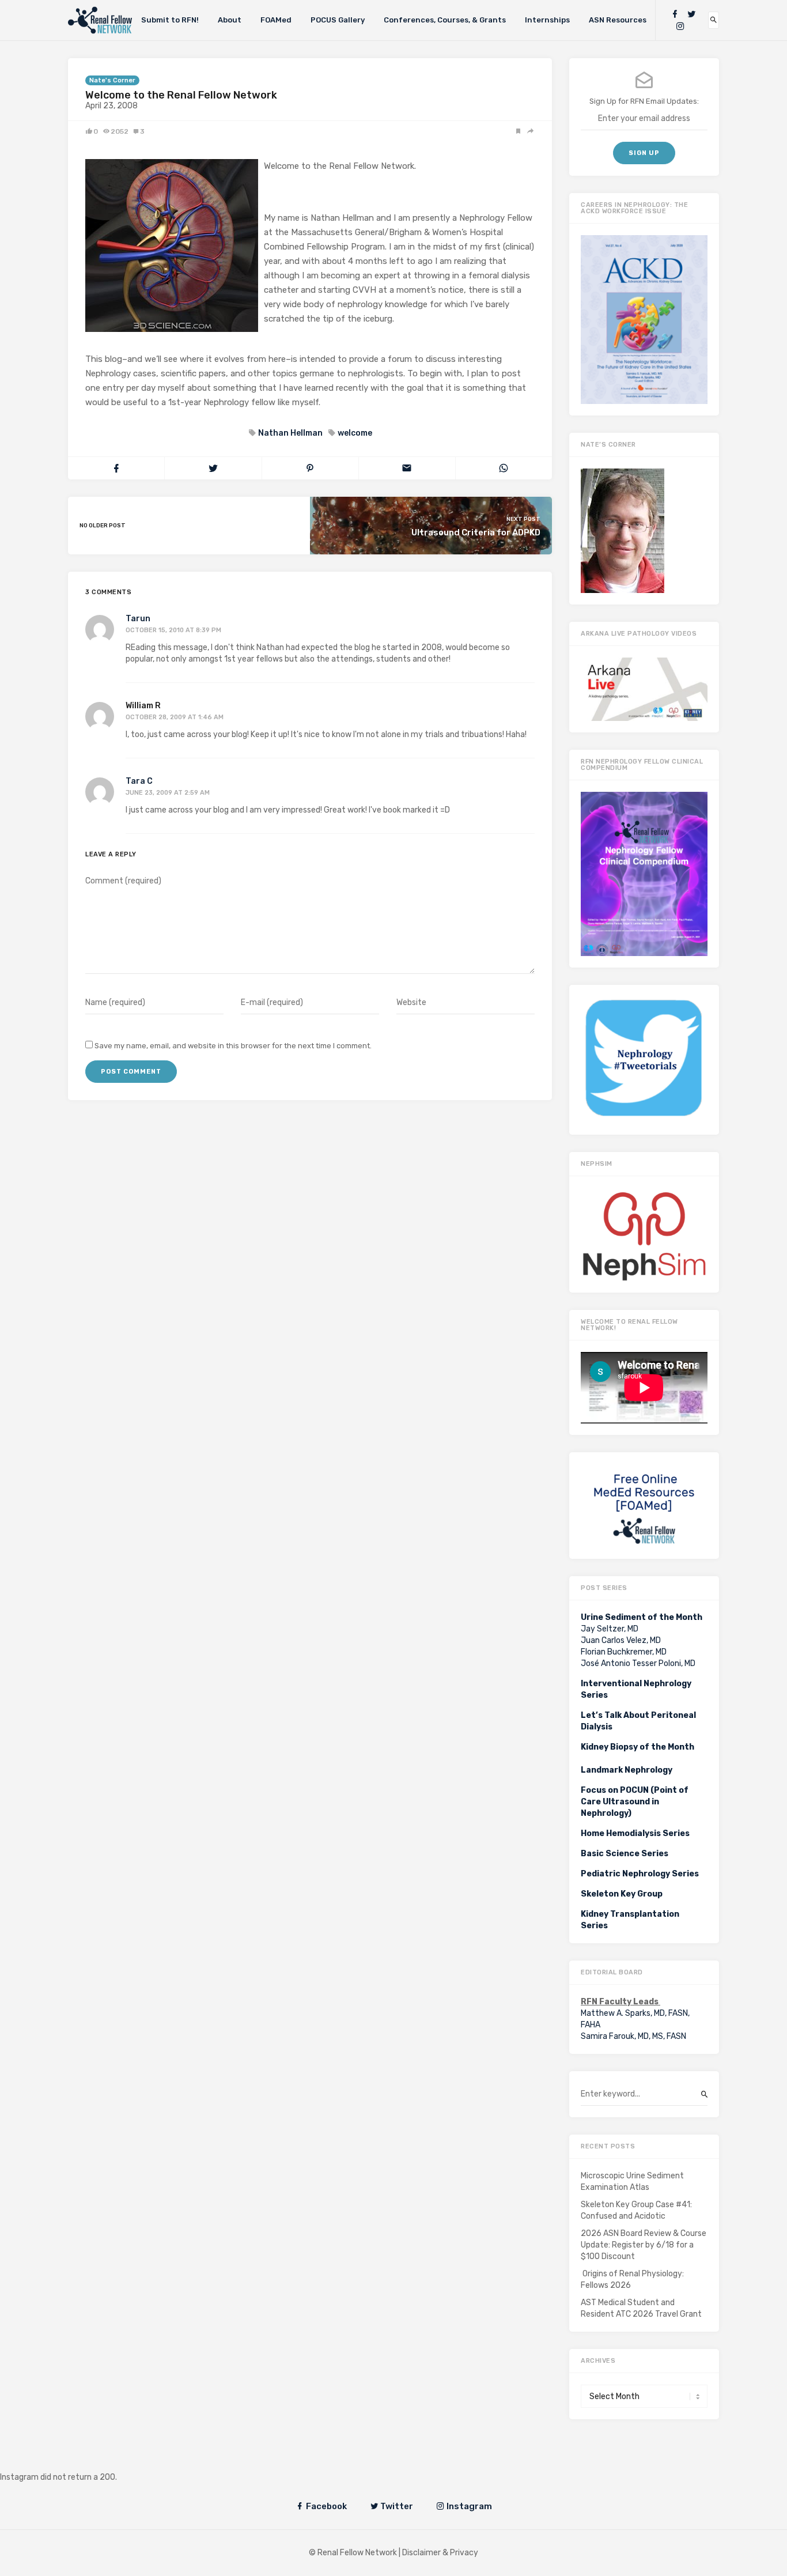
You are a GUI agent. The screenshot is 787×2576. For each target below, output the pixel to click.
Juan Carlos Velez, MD (621, 1640)
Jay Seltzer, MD (610, 1629)
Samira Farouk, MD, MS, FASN (633, 2036)
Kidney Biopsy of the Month (637, 1747)
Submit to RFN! (170, 20)
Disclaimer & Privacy (440, 2553)
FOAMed (276, 20)
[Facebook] (675, 14)
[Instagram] (680, 26)
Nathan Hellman (290, 433)
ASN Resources (618, 20)
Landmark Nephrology (627, 1770)
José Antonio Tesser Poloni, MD (638, 1663)
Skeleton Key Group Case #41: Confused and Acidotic (636, 2210)
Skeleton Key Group (622, 1894)
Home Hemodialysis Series (635, 1833)
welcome (355, 433)
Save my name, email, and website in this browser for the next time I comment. (233, 1046)
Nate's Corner (112, 80)
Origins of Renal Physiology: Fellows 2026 (632, 2280)
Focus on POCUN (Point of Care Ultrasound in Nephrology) (635, 1802)
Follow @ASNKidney (68, 2460)
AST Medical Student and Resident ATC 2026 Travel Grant (641, 2308)
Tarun (138, 619)
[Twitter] (691, 14)
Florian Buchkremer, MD (624, 1652)
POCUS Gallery (338, 20)
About (230, 20)
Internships (547, 20)
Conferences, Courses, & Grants (445, 20)
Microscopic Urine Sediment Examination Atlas (632, 2182)
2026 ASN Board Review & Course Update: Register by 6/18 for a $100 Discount (644, 2245)
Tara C (139, 781)
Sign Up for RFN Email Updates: (644, 101)
